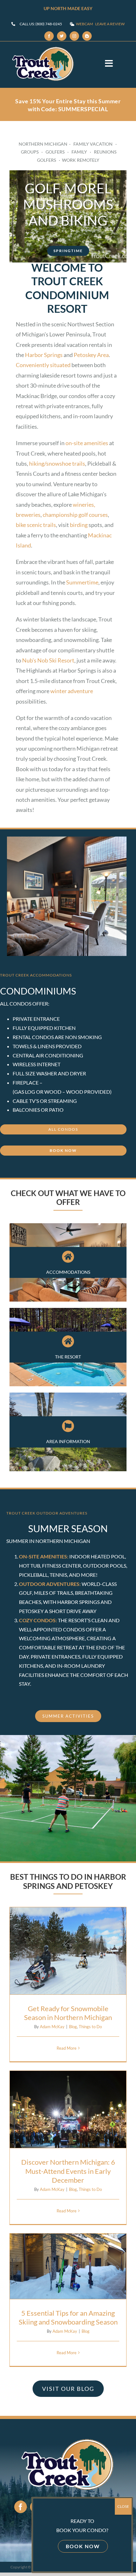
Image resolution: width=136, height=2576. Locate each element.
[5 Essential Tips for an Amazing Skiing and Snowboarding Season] (68, 2266)
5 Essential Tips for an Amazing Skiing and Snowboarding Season (68, 2242)
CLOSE (123, 2506)
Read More (67, 2048)
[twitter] (62, 36)
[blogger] (87, 36)
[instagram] (74, 36)
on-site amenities (87, 443)
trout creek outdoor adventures (47, 1513)
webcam (84, 24)
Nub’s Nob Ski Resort (48, 660)
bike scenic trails (36, 525)
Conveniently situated (44, 365)
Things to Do (73, 1975)
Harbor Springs (44, 355)
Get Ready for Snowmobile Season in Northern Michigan (68, 1927)
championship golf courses (75, 515)
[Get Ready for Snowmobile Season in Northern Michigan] (68, 1951)
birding (79, 525)
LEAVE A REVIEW (110, 24)
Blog (56, 1975)
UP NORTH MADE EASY (68, 8)
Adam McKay (52, 2027)
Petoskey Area (91, 355)
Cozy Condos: (38, 1620)
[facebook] (49, 36)
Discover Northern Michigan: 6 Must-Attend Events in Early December (68, 2079)
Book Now (83, 2546)
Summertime (82, 582)
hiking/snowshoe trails (57, 463)
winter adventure (72, 691)
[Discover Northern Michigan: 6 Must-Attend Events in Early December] (68, 2109)
